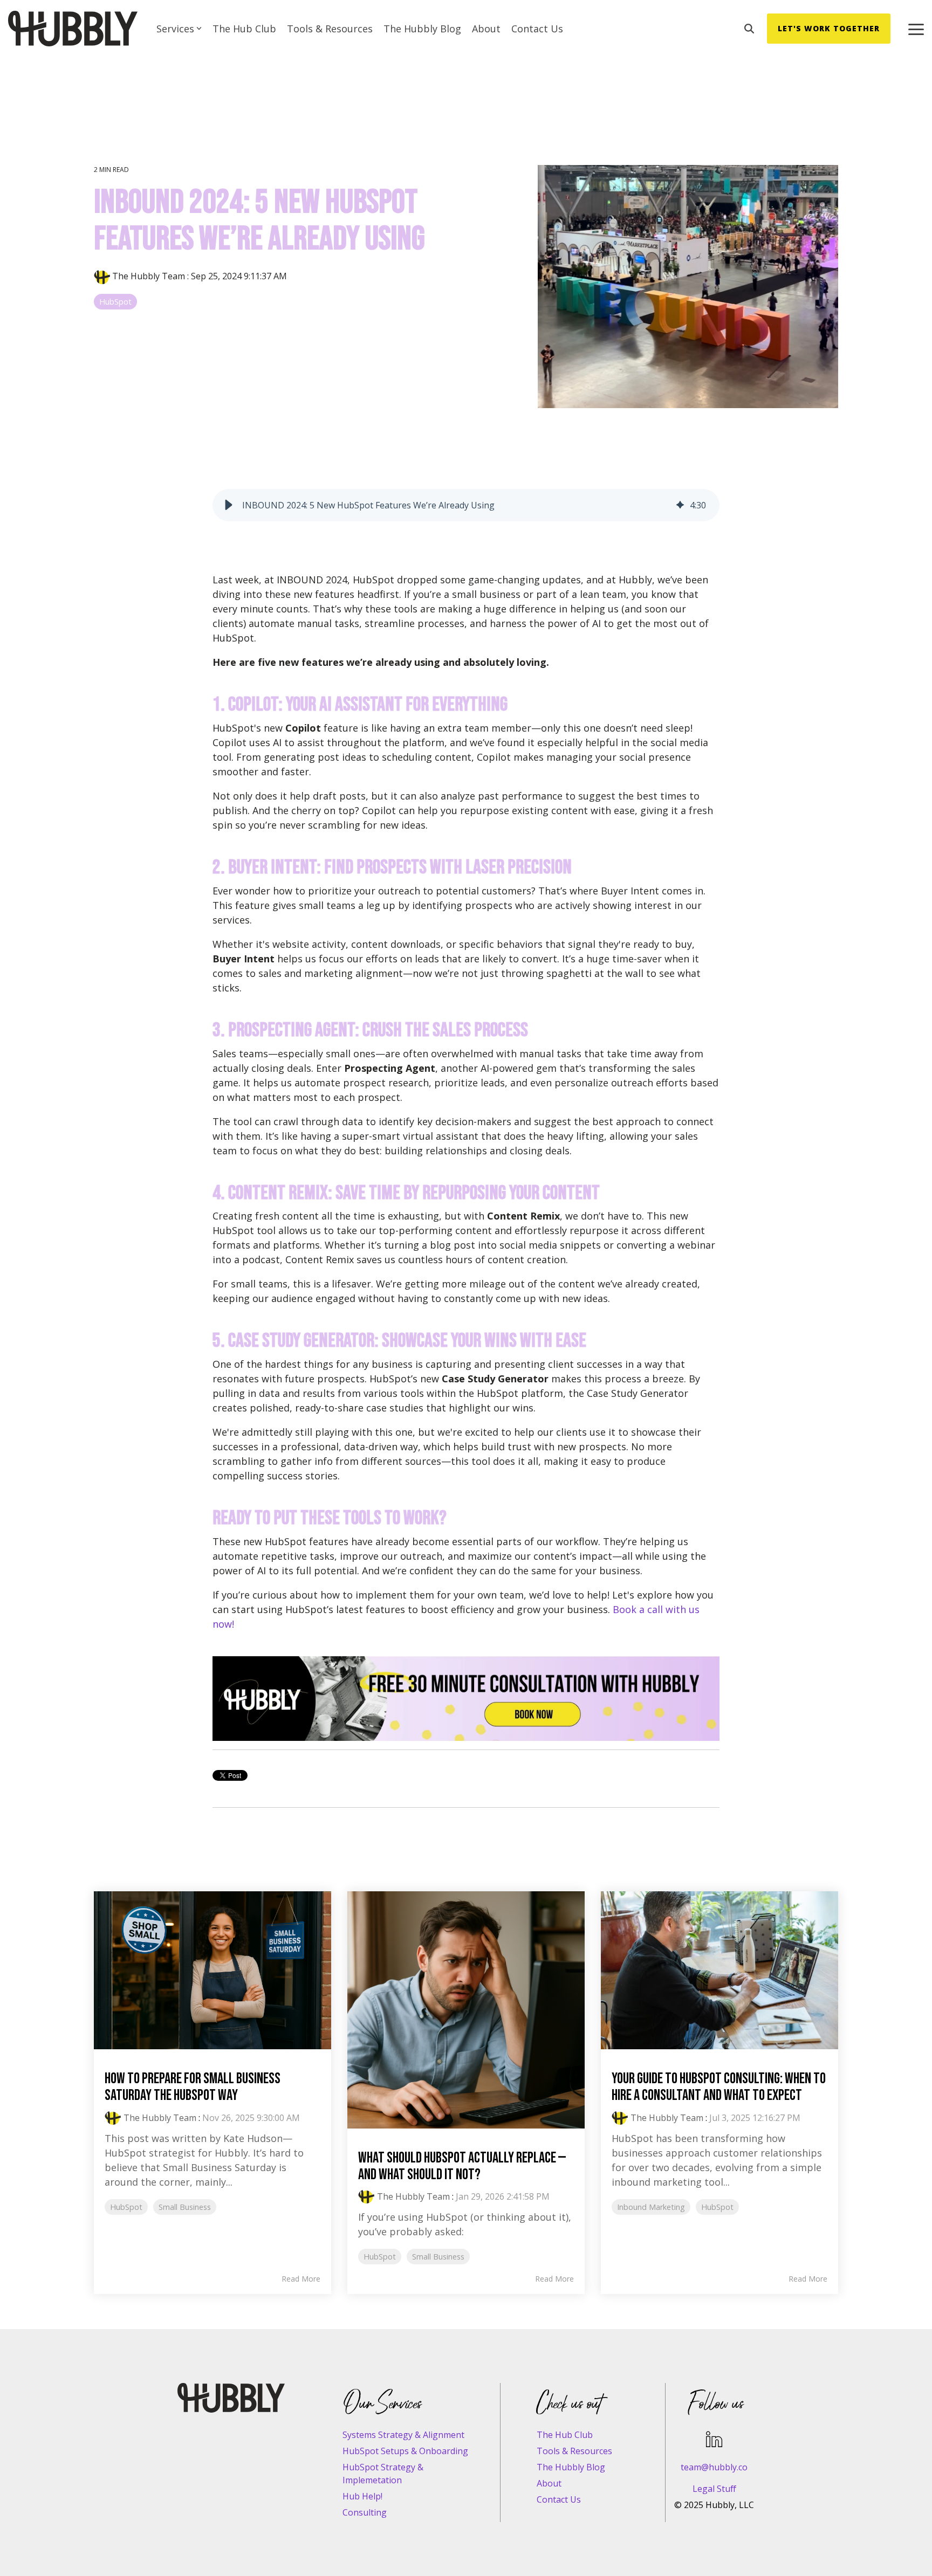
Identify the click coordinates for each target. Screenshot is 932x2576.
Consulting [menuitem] (365, 2512)
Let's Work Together (829, 28)
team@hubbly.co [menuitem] (714, 2467)
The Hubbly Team (149, 276)
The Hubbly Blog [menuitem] (571, 2467)
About (486, 29)
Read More (301, 2279)
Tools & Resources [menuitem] (574, 2451)
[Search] (749, 29)
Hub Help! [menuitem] (362, 2496)
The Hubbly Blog (422, 29)
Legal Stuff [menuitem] (714, 2489)
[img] (680, 505)
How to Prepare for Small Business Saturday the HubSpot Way (193, 2087)
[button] (916, 29)
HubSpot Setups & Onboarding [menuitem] (405, 2451)
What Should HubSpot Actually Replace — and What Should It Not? (462, 2166)
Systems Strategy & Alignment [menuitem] (403, 2435)
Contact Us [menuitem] (559, 2499)
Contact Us (537, 29)
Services (175, 29)
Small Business (185, 2207)
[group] (466, 505)
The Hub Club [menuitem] (565, 2435)
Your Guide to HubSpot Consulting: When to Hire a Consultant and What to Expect (719, 2087)
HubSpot (115, 302)
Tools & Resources (330, 29)
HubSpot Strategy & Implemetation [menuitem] (384, 2474)
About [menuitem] (549, 2483)
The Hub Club (244, 29)
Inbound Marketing (651, 2207)
